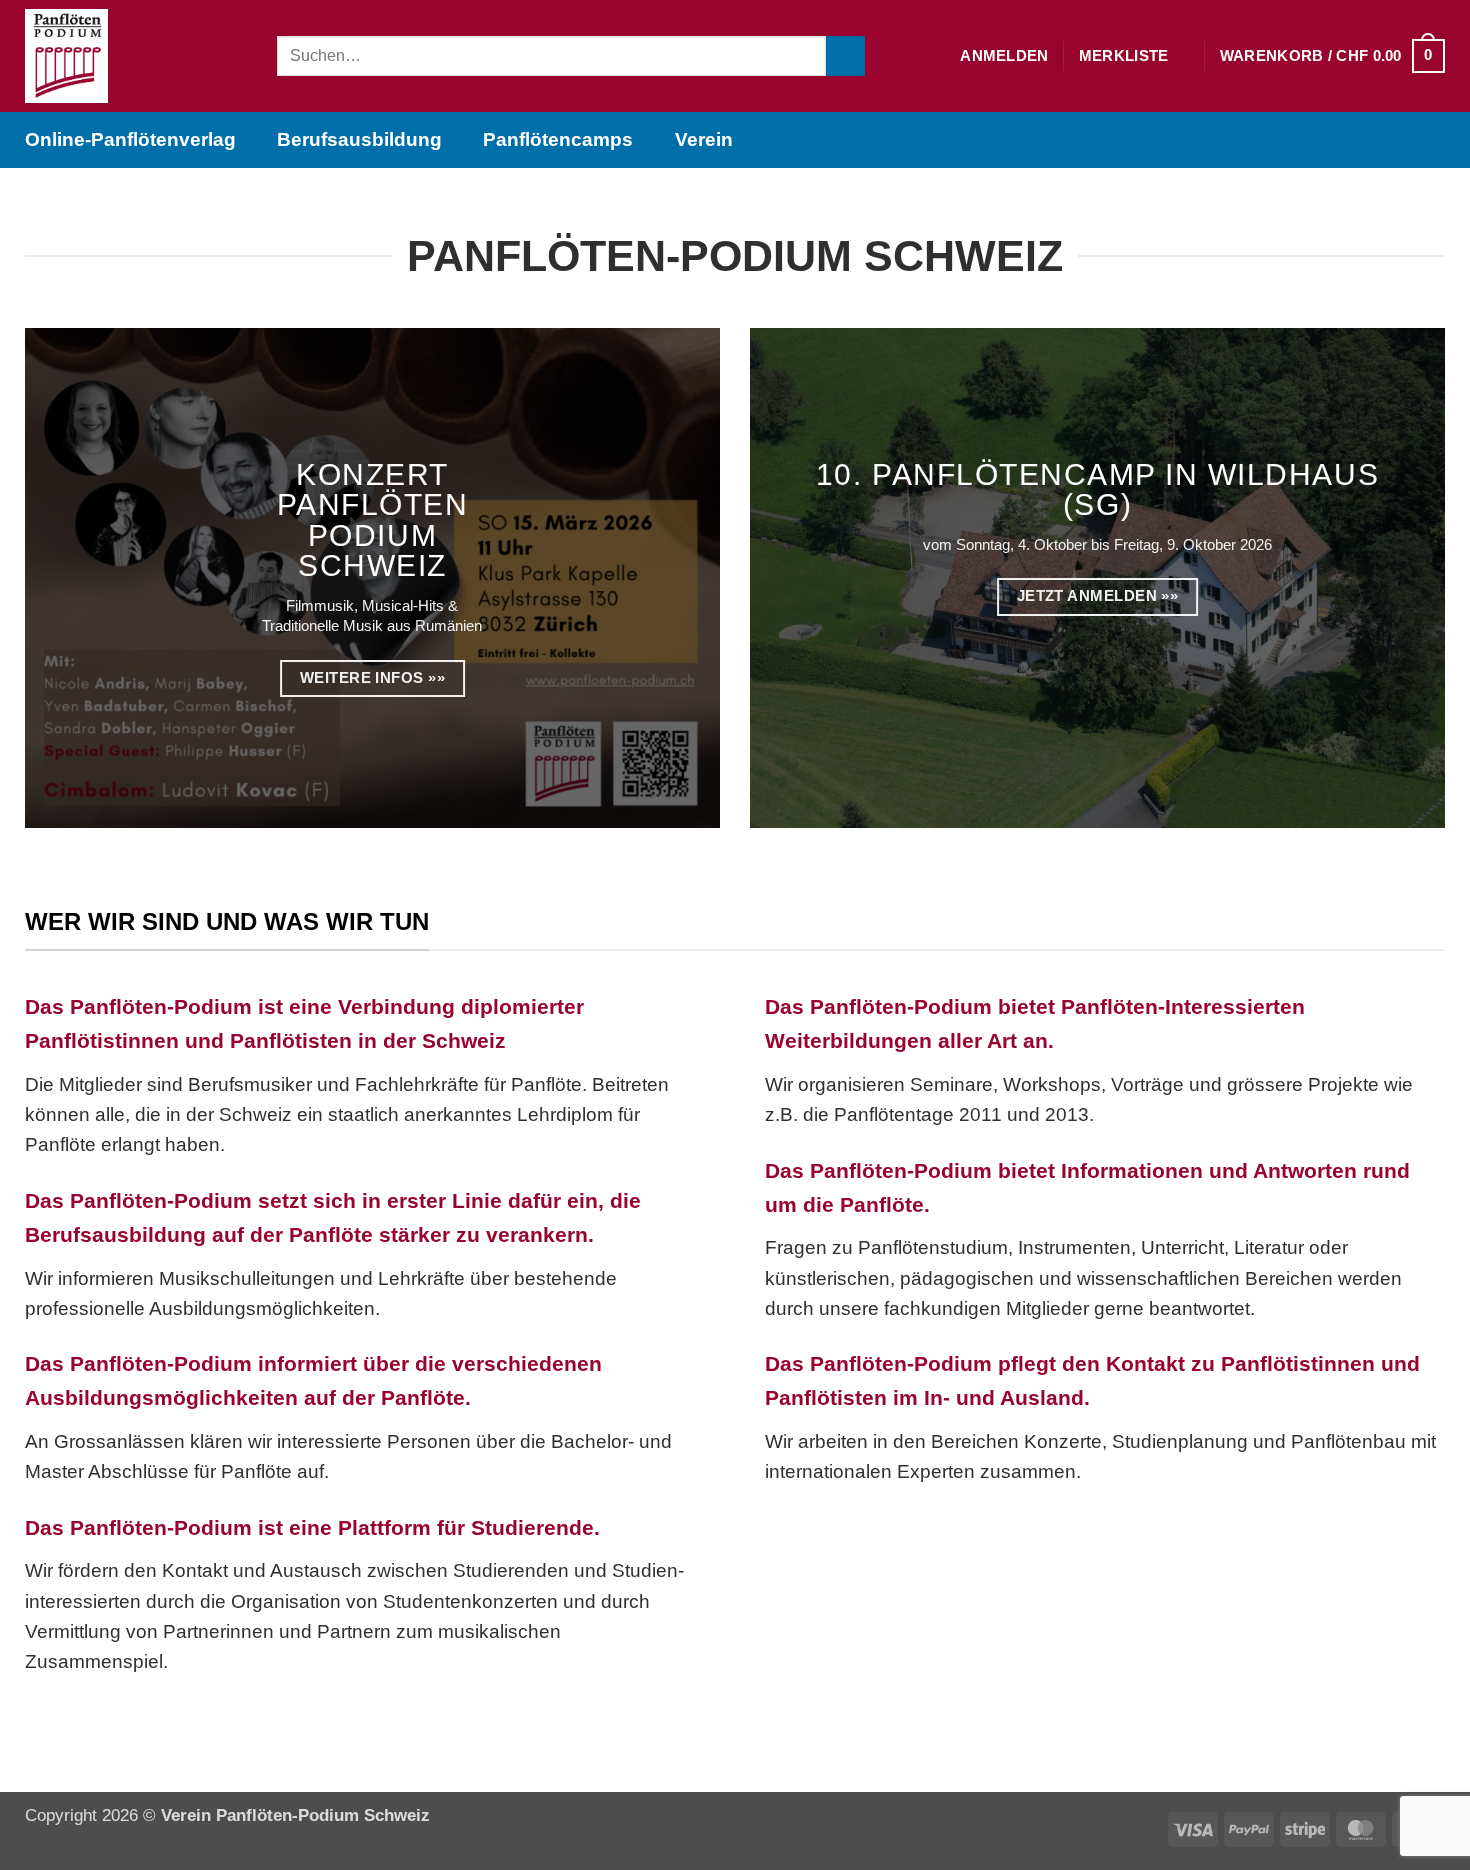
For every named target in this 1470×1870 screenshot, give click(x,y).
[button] (1004, 56)
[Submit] (845, 55)
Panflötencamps (558, 139)
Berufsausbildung (359, 139)
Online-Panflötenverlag (130, 139)
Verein (704, 139)
